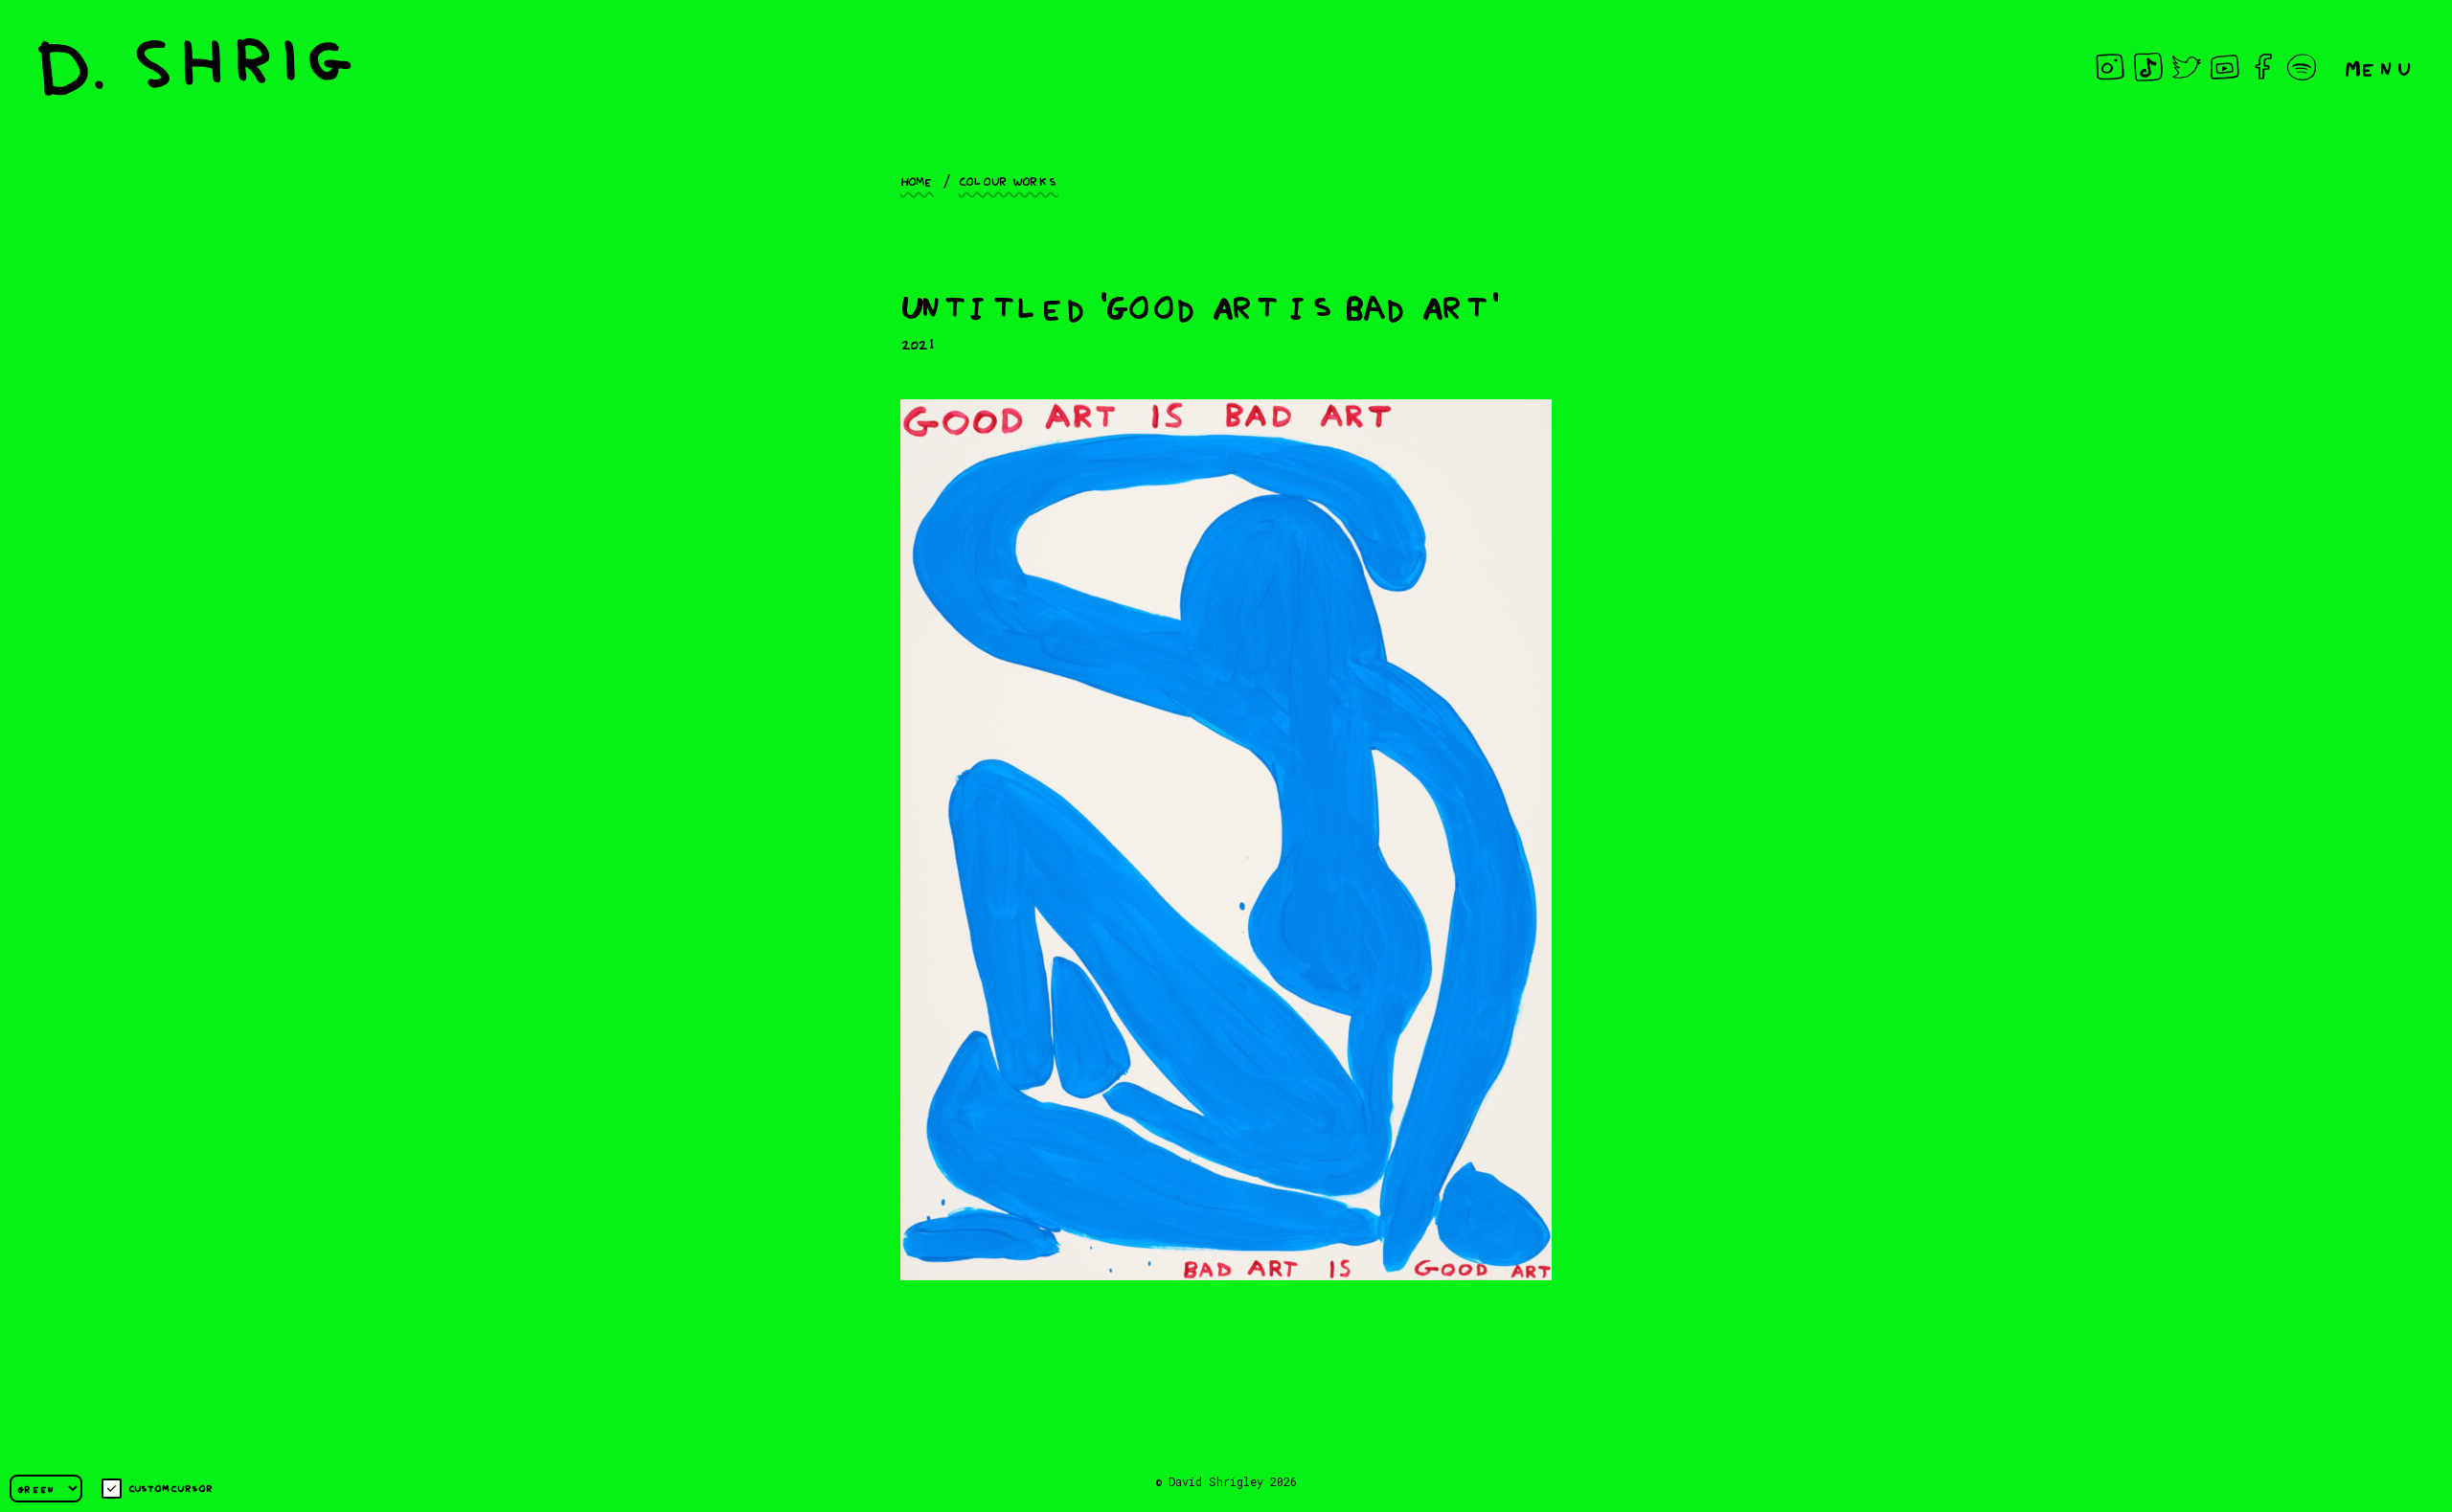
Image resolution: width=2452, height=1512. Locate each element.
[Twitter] (2187, 67)
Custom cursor (171, 1488)
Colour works (1009, 180)
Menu (2379, 67)
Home (917, 180)
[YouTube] (2225, 67)
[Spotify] (2302, 67)
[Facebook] (2263, 67)
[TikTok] (2148, 67)
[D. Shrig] (195, 67)
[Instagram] (2110, 67)
